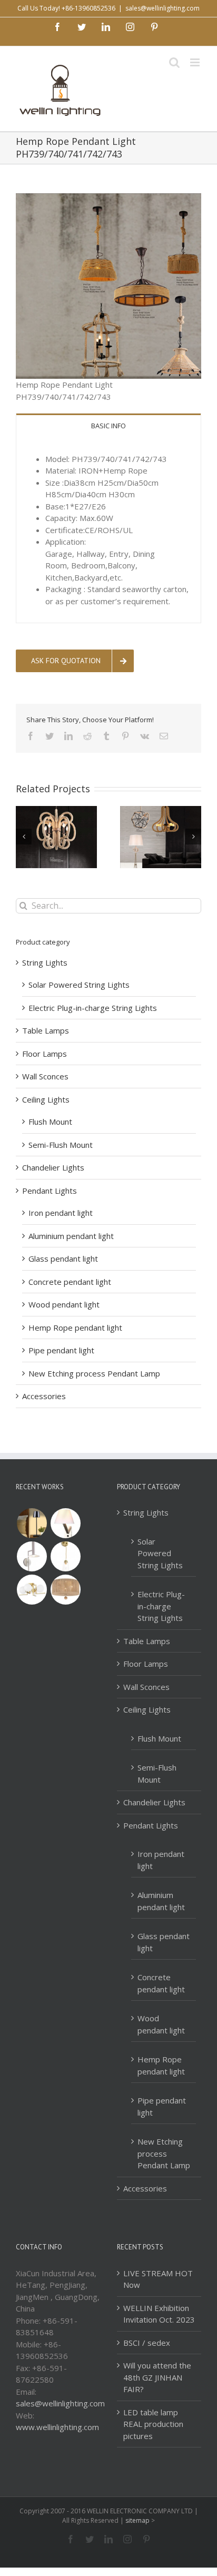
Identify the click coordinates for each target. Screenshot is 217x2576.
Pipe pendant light (61, 1350)
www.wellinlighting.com (57, 2427)
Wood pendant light (64, 1304)
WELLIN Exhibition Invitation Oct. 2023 (159, 2314)
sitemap (137, 2520)
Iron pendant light (61, 1213)
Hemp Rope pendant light (75, 1328)
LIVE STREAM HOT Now (158, 2279)
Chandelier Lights (53, 1167)
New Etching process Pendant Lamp (94, 1373)
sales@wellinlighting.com (162, 8)
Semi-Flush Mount (61, 1145)
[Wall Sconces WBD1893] (65, 1556)
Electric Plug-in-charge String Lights (93, 1008)
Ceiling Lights (46, 1099)
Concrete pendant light (70, 1282)
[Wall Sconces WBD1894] (32, 1556)
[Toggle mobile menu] (196, 62)
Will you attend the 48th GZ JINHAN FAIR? (157, 2377)
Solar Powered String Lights (79, 985)
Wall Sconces (45, 1076)
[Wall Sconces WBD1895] (65, 1523)
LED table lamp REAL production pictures (153, 2424)
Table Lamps (46, 1030)
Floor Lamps (45, 1054)
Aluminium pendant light (71, 1236)
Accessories (44, 1396)
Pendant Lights (50, 1191)
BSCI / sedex (147, 2343)
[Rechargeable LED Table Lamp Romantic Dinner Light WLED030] (32, 1523)
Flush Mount (50, 1122)
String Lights (45, 962)
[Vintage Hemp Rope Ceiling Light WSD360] (65, 1590)
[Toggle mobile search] (174, 62)
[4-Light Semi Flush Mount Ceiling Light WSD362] (32, 1590)
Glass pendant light (63, 1258)
